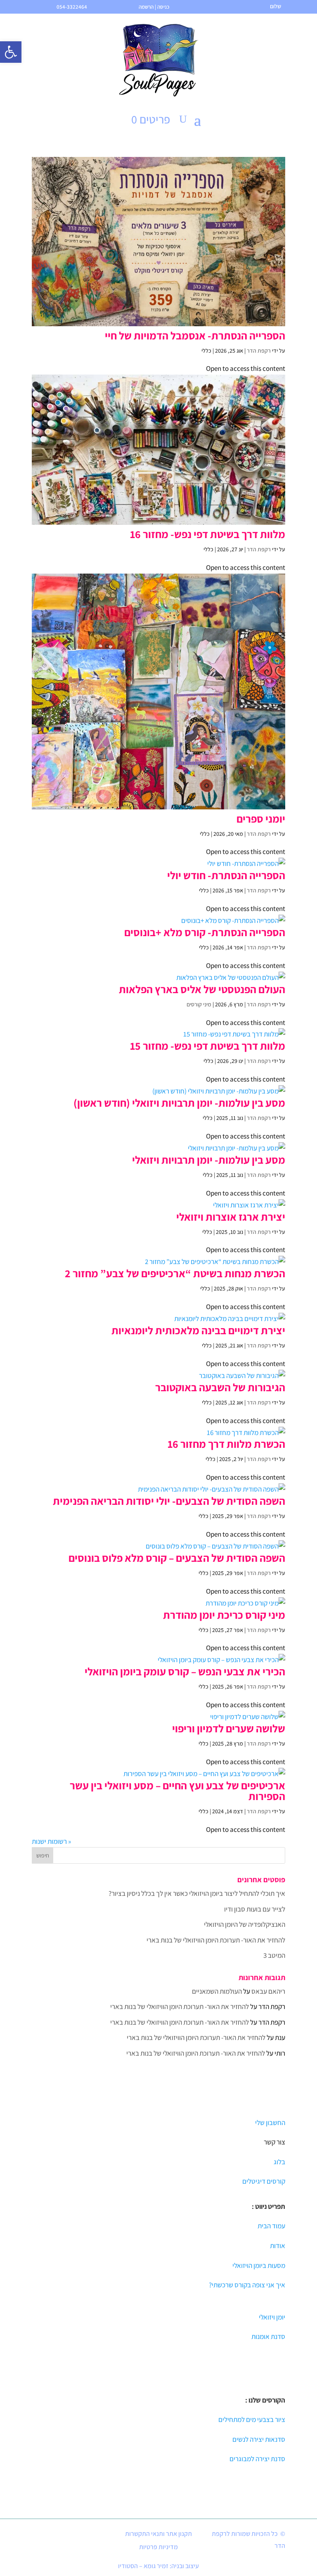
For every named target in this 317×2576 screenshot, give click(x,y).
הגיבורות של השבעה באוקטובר (220, 1387)
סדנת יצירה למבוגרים (257, 2459)
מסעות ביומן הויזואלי (259, 2265)
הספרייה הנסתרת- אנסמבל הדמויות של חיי (195, 335)
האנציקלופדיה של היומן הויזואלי (245, 1924)
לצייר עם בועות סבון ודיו (255, 1909)
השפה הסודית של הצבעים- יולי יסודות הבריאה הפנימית (169, 1501)
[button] (11, 52)
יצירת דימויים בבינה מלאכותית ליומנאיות (198, 1330)
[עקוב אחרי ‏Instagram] (108, 2550)
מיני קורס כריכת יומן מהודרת (224, 1615)
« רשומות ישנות (51, 1841)
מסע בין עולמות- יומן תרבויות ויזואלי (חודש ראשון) (179, 1103)
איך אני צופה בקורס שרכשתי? (247, 2285)
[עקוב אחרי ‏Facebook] (104, 2535)
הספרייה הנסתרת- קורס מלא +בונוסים (205, 932)
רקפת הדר (259, 351)
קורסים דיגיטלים (264, 2181)
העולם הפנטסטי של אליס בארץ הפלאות (202, 989)
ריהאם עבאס (268, 1991)
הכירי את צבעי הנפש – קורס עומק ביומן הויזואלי (185, 1671)
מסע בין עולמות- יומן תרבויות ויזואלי (209, 1160)
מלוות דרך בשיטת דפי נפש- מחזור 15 (208, 1046)
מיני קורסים (199, 1004)
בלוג (279, 2162)
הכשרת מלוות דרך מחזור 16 (226, 1444)
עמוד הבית (271, 2226)
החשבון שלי (270, 2123)
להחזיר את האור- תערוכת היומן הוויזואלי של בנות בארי (216, 1940)
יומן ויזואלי (272, 2317)
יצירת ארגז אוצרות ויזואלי (231, 1217)
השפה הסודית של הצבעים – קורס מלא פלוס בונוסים (177, 1558)
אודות (278, 2246)
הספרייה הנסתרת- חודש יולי (226, 875)
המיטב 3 (274, 1955)
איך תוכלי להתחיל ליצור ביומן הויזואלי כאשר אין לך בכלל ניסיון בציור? (197, 1893)
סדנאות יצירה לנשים (259, 2439)
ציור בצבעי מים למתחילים (252, 2419)
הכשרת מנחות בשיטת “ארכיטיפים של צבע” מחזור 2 (175, 1273)
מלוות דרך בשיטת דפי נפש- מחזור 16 (208, 534)
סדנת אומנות (268, 2336)
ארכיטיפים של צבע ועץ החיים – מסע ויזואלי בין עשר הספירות (177, 1791)
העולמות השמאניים (217, 1991)
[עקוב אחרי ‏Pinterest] (70, 2535)
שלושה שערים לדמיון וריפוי (229, 1728)
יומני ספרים (261, 818)
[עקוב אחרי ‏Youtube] (87, 2535)
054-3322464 (72, 7)
